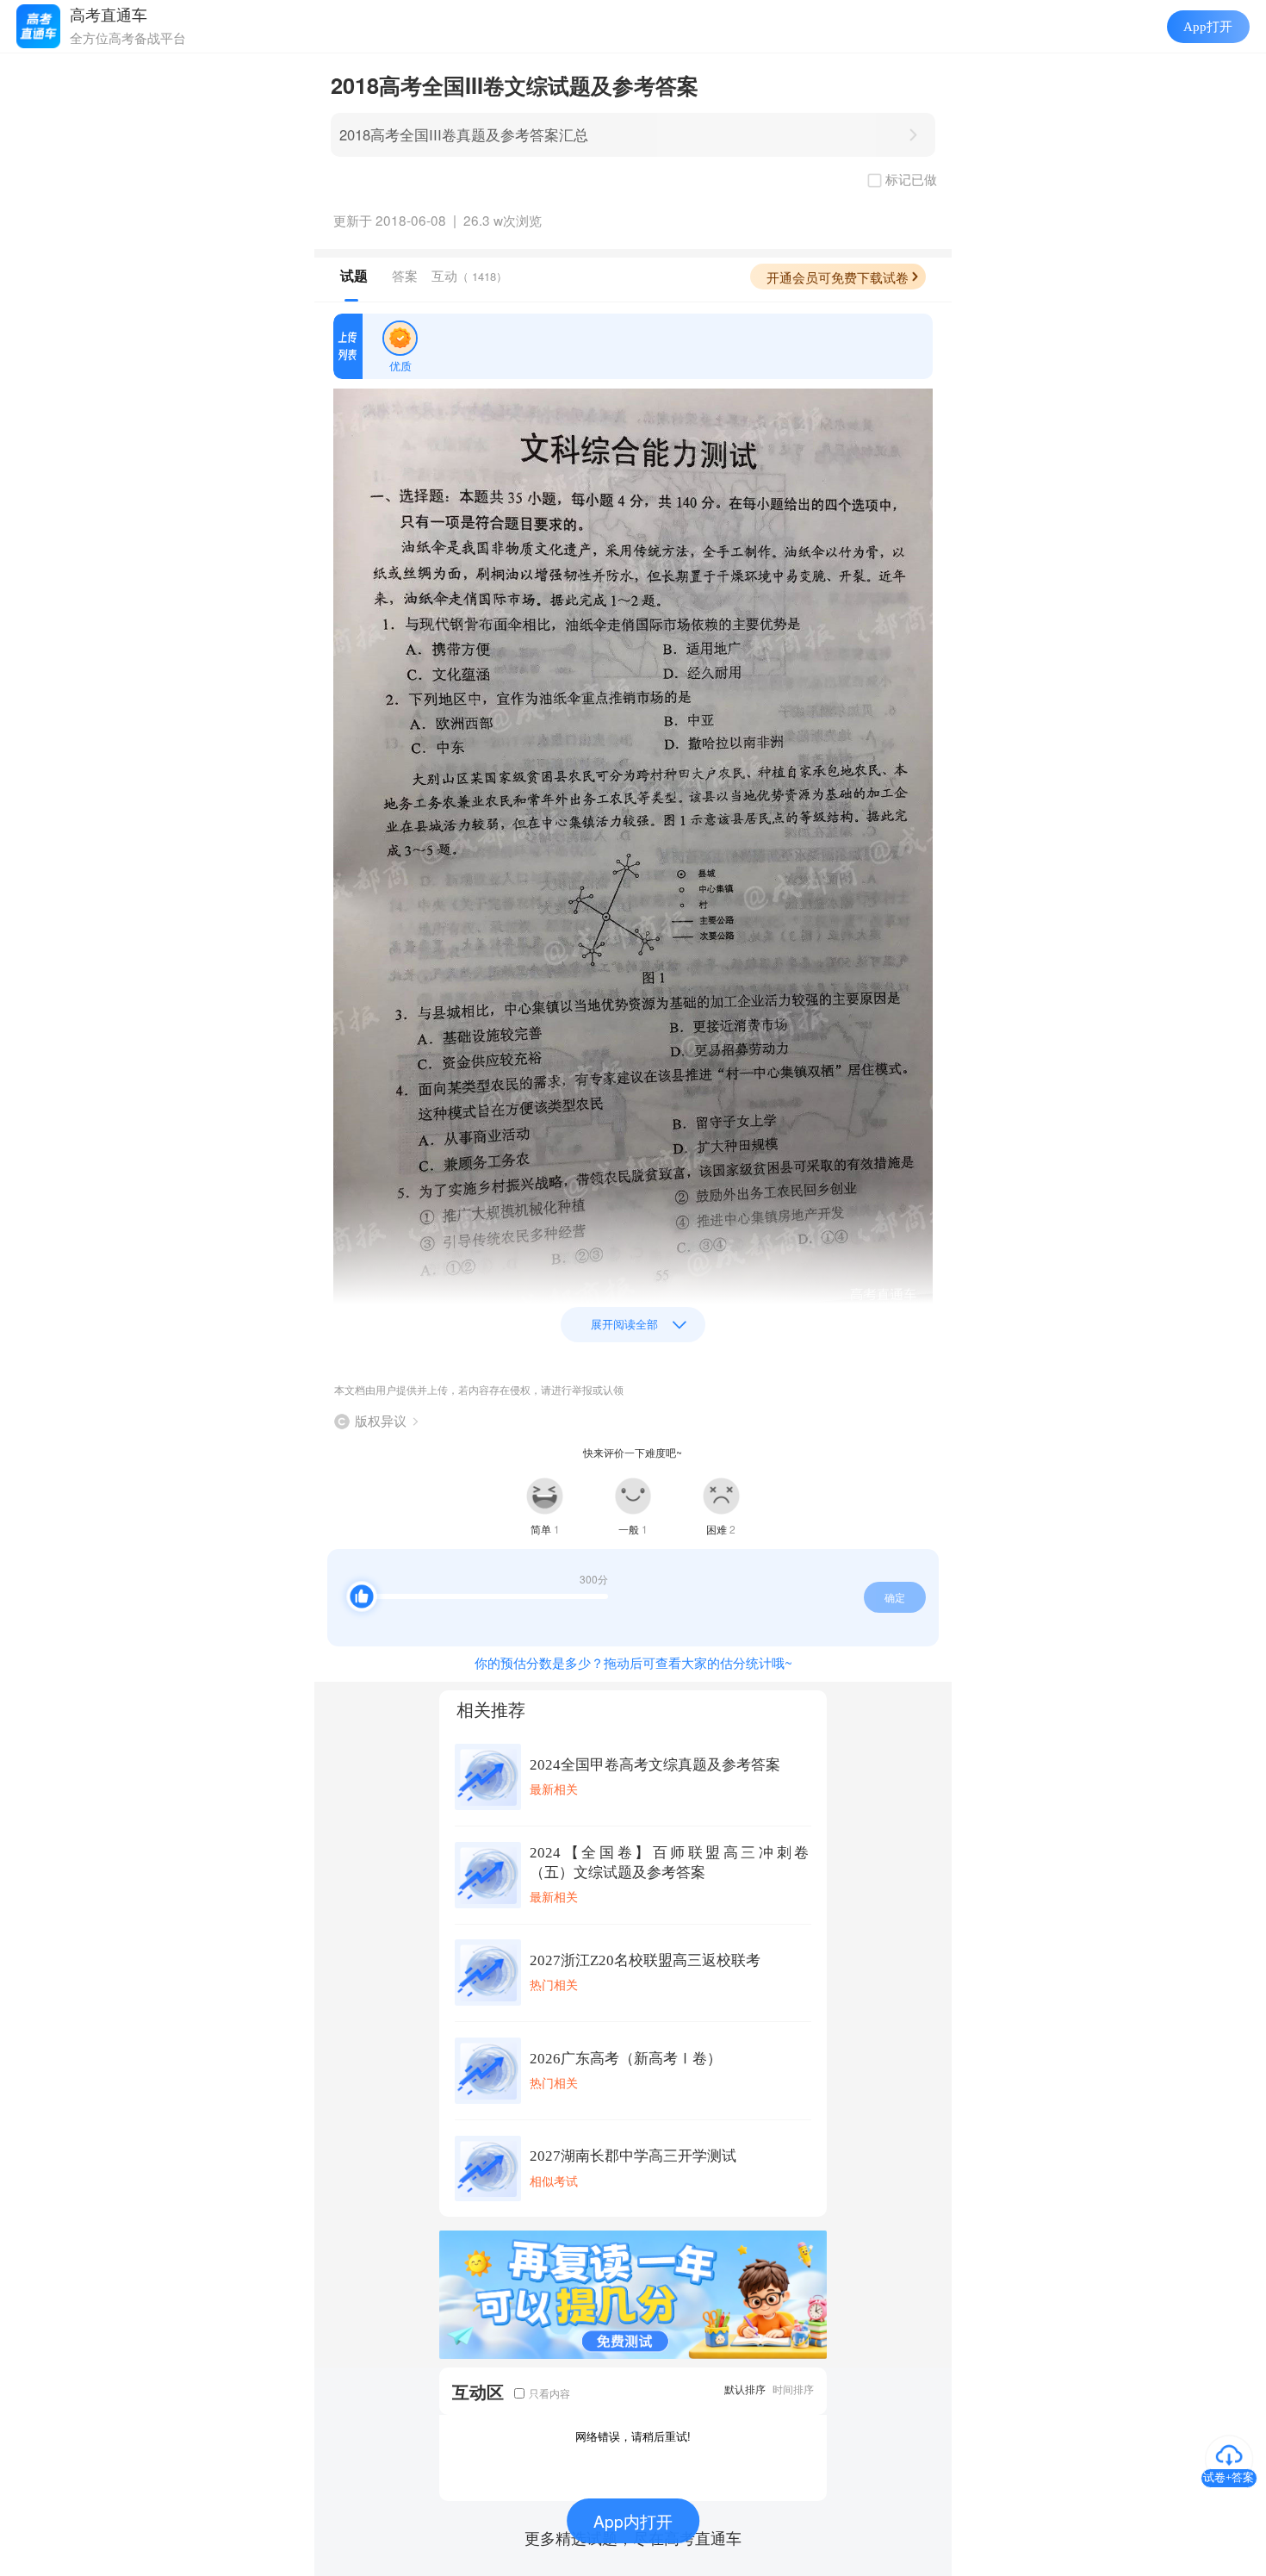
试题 (354, 276)
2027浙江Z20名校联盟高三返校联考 (645, 1960)
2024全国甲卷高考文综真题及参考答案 (655, 1765)
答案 (405, 275)
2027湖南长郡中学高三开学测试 (633, 2156)
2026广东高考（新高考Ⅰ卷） (626, 2059)
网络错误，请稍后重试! (633, 2436)
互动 (469, 275)
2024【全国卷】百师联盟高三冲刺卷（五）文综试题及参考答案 (669, 1863)
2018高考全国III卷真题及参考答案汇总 (464, 134)
